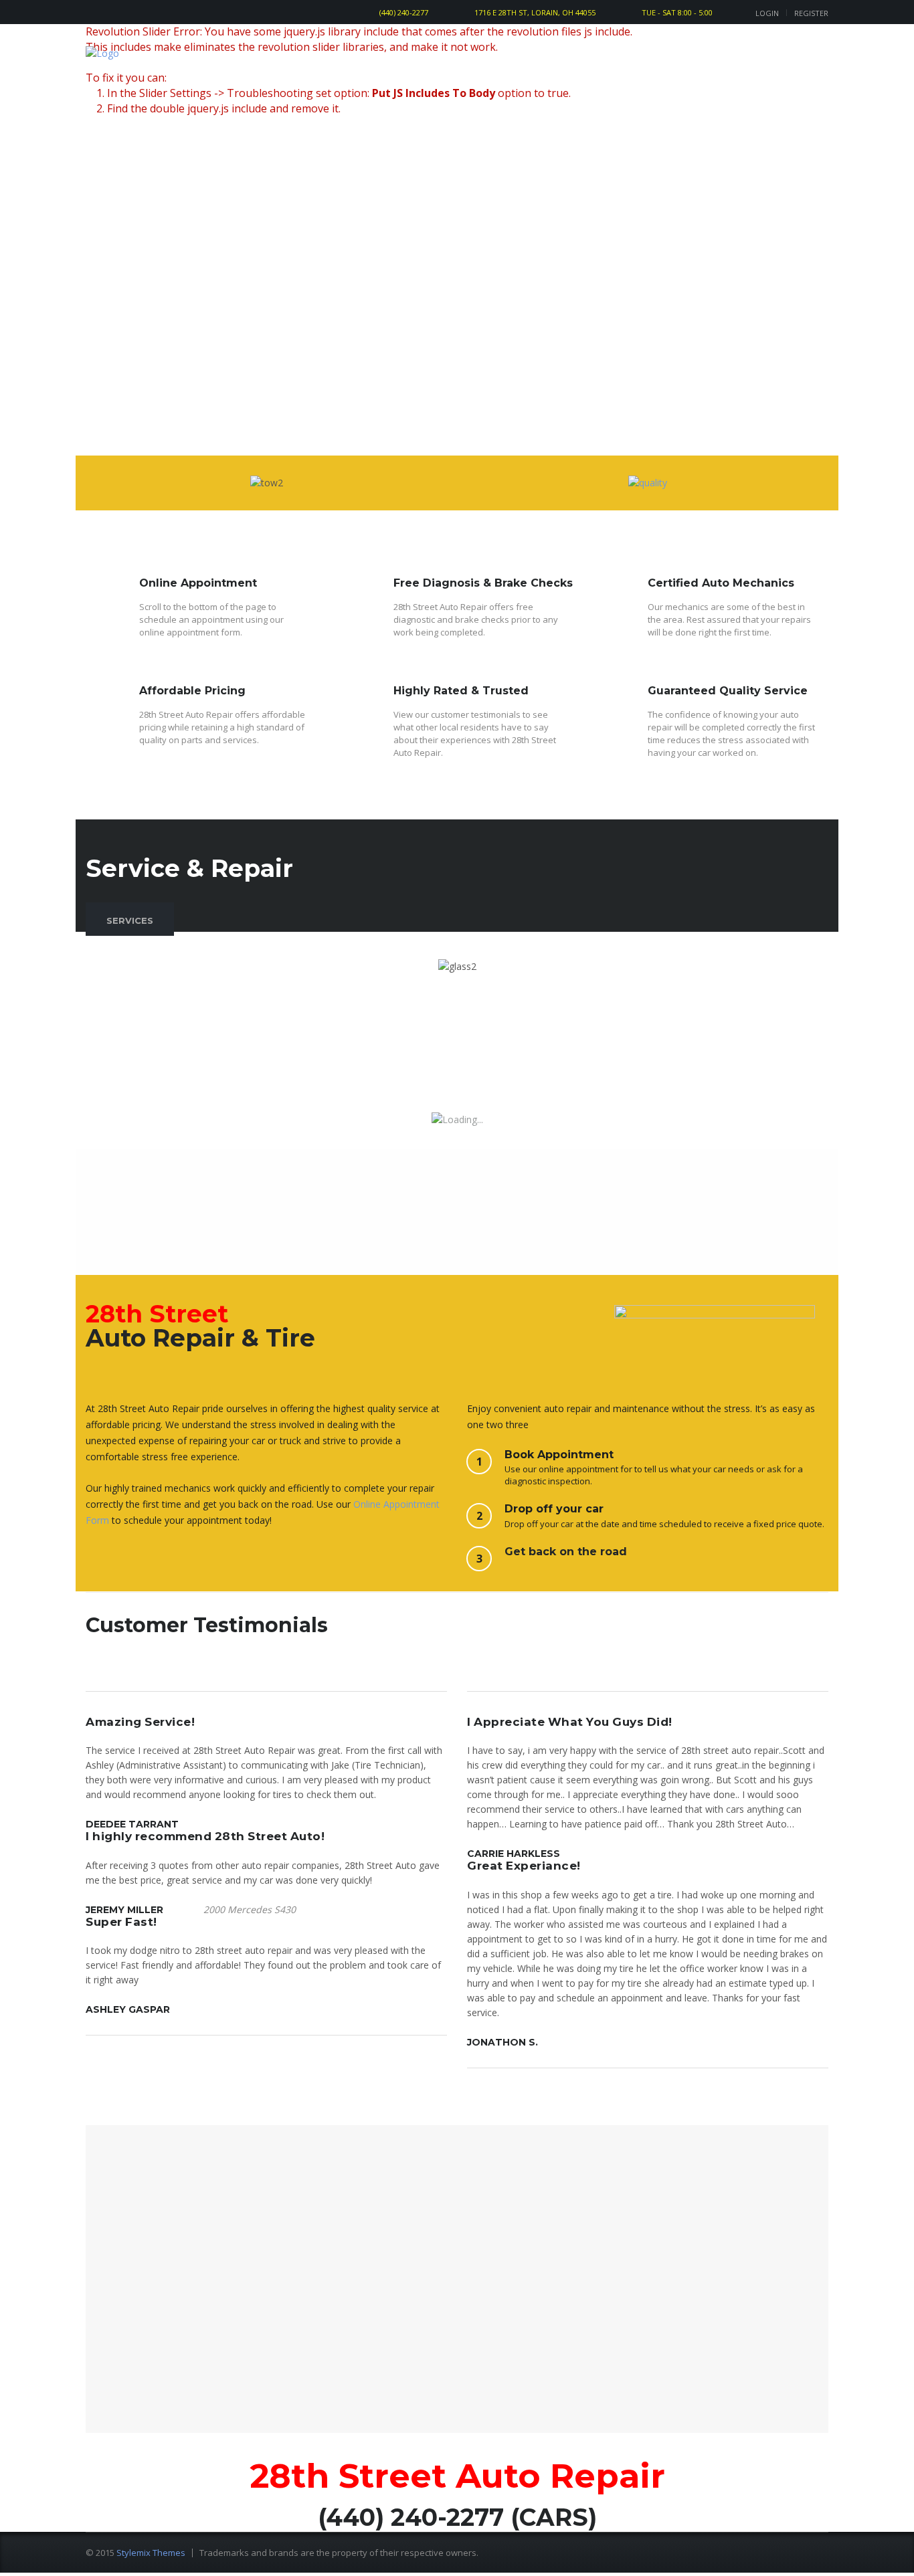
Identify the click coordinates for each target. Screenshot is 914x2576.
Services (130, 920)
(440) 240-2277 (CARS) (457, 2517)
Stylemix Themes (151, 2553)
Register (811, 13)
